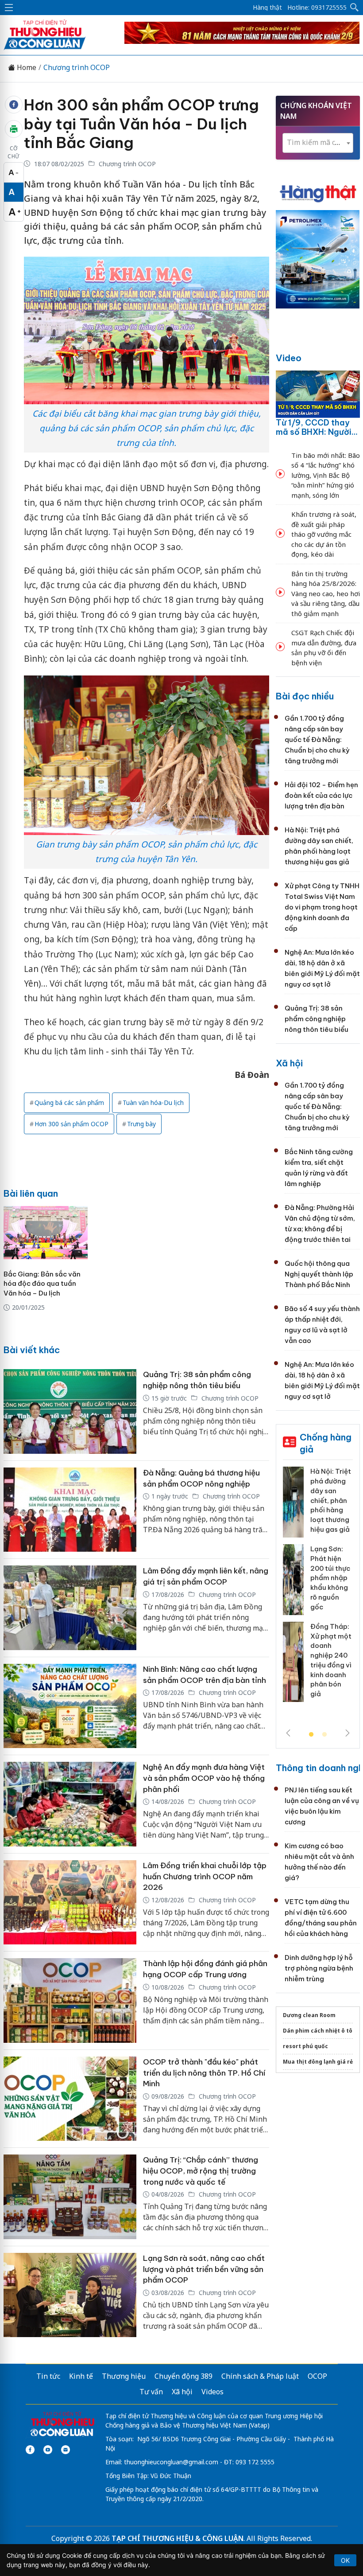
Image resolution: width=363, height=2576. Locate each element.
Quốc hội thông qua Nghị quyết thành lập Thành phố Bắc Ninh (319, 1274)
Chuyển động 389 (183, 2376)
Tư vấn (151, 2392)
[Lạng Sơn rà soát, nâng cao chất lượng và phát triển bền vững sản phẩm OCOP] (70, 2295)
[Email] (66, 2450)
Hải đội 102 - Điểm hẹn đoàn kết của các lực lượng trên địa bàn (321, 795)
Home (26, 68)
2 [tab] (324, 1735)
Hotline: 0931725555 (317, 8)
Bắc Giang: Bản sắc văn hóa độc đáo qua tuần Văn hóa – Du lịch (42, 1284)
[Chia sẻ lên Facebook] (14, 105)
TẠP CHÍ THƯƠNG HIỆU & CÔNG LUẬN (178, 2538)
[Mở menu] (9, 8)
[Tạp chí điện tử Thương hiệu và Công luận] (62, 2424)
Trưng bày (141, 1124)
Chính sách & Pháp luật (260, 2376)
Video (289, 358)
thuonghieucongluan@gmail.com (171, 2462)
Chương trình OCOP (77, 68)
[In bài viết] (14, 129)
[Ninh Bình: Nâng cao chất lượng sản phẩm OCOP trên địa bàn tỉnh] (70, 1706)
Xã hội (289, 1063)
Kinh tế (81, 2376)
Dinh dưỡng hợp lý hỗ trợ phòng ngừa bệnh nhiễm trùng (319, 1968)
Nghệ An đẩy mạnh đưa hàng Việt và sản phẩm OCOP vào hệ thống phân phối (204, 1778)
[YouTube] (48, 2450)
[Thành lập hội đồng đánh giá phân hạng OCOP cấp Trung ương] (70, 2000)
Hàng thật (267, 8)
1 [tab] (311, 1735)
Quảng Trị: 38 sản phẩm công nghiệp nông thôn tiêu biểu (317, 1019)
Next (348, 1733)
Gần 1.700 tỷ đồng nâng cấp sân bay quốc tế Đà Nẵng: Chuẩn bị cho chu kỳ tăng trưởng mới (317, 740)
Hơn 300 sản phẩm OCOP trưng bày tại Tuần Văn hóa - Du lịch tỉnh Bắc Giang (141, 124)
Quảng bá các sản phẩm (69, 1103)
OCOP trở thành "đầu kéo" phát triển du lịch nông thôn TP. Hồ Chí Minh (204, 2073)
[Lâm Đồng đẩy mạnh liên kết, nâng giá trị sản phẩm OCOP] (70, 1608)
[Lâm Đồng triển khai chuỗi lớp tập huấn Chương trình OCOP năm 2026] (70, 1903)
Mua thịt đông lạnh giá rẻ (318, 2062)
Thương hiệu (124, 2376)
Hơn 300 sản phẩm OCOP (71, 1124)
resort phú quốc (305, 2046)
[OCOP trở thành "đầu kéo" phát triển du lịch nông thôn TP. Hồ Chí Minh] (70, 2099)
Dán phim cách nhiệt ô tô (318, 2031)
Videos (212, 2392)
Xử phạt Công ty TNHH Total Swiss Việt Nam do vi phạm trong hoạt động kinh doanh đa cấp (322, 907)
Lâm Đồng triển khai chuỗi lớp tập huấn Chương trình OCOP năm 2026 (205, 1876)
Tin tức (48, 2376)
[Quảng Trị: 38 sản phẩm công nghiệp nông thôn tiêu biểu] (70, 1411)
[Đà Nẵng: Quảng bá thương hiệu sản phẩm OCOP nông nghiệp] (70, 1510)
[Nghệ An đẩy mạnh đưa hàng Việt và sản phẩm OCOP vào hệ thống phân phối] (70, 1804)
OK (345, 2560)
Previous (288, 1733)
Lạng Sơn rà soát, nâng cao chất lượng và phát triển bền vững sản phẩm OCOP (204, 2269)
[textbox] (318, 142)
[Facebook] (30, 2450)
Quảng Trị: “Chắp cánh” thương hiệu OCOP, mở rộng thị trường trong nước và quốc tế (201, 2171)
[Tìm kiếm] (355, 8)
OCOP (317, 2376)
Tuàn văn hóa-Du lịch (153, 1103)
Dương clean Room (309, 2015)
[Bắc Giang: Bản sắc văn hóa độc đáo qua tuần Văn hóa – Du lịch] (46, 1233)
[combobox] (318, 143)
